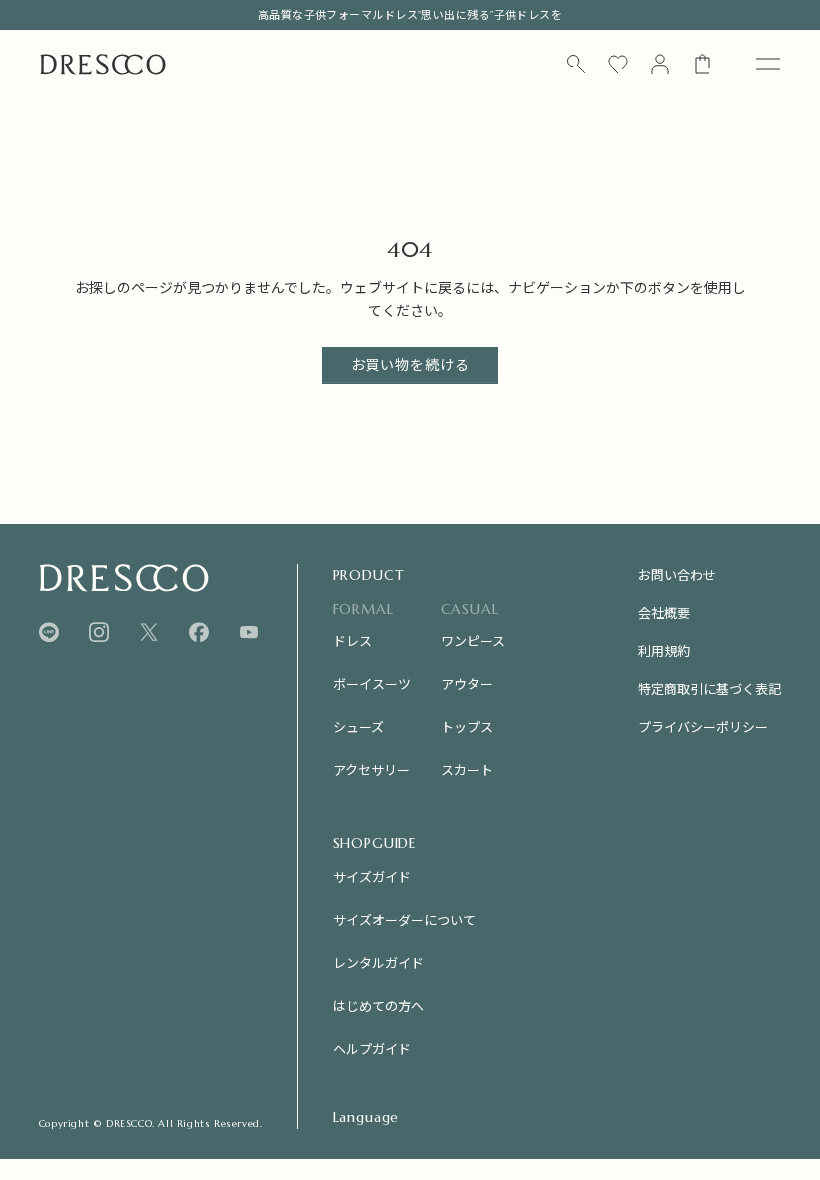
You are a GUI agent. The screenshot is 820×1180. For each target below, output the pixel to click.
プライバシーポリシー (703, 726)
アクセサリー (371, 769)
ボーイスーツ (372, 683)
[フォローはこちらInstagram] (99, 632)
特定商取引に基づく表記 (709, 688)
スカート (467, 769)
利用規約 (664, 650)
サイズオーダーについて (404, 919)
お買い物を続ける (410, 365)
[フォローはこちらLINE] (49, 632)
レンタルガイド (378, 962)
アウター (467, 683)
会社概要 (664, 612)
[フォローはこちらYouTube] (249, 632)
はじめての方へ (378, 1005)
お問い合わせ (677, 574)
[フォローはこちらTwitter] (149, 632)
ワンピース (473, 640)
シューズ (358, 726)
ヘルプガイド (372, 1048)
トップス (467, 726)
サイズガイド (372, 876)
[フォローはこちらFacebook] (199, 632)
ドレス (352, 640)
